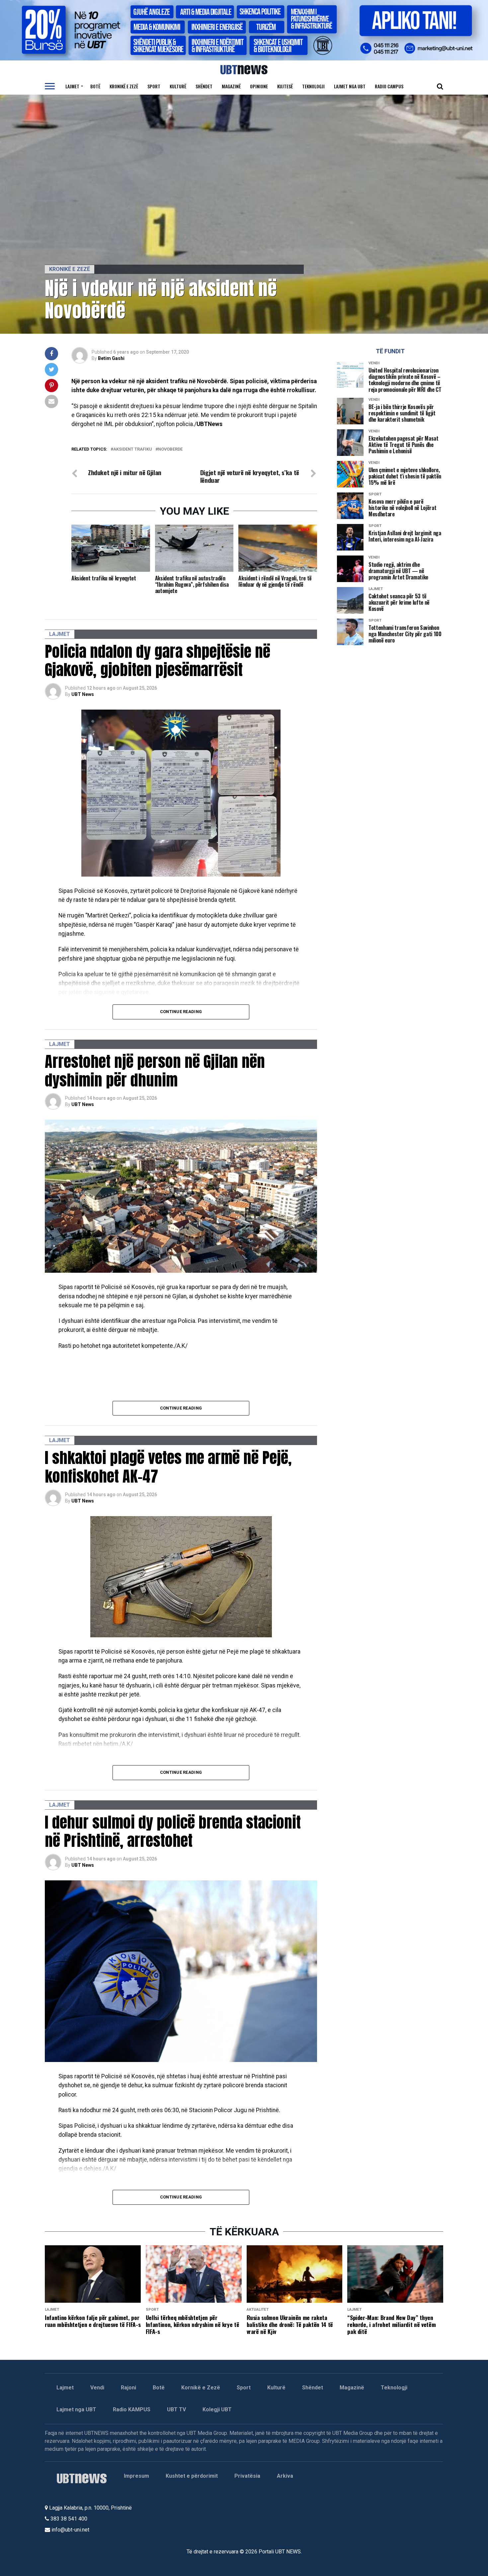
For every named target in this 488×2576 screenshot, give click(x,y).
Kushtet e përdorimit (192, 2476)
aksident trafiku (133, 449)
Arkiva (285, 2476)
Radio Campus (389, 86)
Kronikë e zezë (124, 86)
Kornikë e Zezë (201, 2388)
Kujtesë (285, 86)
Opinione (259, 86)
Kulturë (178, 86)
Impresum (136, 2476)
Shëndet (204, 86)
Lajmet (72, 86)
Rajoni (128, 2388)
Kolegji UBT (217, 2409)
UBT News (83, 694)
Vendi (97, 2388)
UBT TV (176, 2409)
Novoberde (170, 449)
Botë (95, 86)
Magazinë (231, 86)
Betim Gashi (111, 358)
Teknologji (313, 86)
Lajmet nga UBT (350, 86)
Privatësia (247, 2476)
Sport (154, 86)
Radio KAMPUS (132, 2409)
